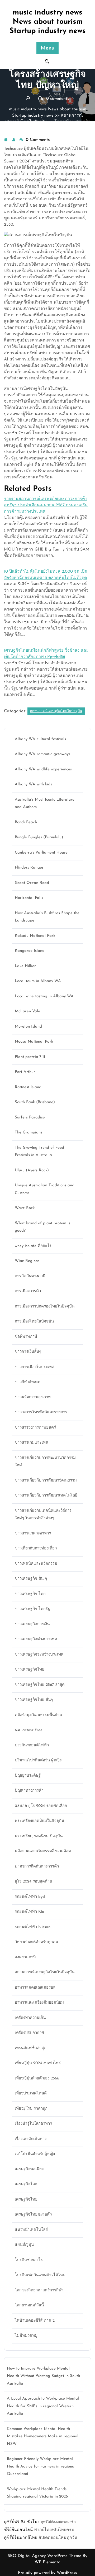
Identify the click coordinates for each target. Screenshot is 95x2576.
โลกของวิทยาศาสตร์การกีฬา (39, 2290)
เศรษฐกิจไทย (26, 2200)
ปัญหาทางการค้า (29, 1791)
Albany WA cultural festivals (40, 739)
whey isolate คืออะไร (33, 1246)
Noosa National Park (34, 1042)
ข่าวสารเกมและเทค (32, 1443)
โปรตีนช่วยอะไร (29, 2260)
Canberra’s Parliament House (41, 853)
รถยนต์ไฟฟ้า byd (30, 1897)
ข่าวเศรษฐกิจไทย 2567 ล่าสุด (40, 1685)
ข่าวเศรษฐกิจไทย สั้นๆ (34, 1700)
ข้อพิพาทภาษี (26, 1337)
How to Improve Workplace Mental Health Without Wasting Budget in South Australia (43, 2376)
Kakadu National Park (35, 936)
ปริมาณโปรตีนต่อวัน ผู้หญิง (38, 1760)
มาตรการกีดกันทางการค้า (37, 1867)
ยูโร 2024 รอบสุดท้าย (33, 1882)
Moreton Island (28, 1027)
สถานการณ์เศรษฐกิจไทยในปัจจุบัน (56, 711)
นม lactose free (29, 1730)
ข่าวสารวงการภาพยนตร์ (35, 1428)
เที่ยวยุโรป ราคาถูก (31, 2109)
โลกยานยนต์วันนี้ (29, 2305)
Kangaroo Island (30, 951)
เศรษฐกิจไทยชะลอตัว (33, 2215)
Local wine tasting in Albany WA (44, 996)
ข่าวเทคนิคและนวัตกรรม (36, 1564)
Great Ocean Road (32, 883)
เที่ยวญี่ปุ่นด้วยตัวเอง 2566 (37, 2079)
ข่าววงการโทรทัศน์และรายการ (41, 1412)
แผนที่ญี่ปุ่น (24, 2245)
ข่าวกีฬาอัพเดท (28, 1382)
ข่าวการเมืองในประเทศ (35, 1367)
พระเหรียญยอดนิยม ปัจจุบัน (39, 1836)
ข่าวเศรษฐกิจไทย (30, 1670)
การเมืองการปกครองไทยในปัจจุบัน (45, 1307)
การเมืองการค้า (28, 1291)
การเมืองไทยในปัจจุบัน (34, 1322)
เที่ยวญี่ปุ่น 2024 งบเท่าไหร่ (38, 2063)
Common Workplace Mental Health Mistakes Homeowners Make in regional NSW (43, 2436)
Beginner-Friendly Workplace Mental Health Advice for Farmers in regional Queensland (41, 2466)
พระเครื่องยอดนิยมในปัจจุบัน (39, 1821)
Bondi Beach (26, 822)
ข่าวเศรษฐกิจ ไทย (30, 1594)
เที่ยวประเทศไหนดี (31, 2094)
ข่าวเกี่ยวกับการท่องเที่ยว (36, 1549)
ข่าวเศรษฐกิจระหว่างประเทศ (39, 1655)
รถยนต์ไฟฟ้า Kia (30, 1912)
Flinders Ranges (29, 868)
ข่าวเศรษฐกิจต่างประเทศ (36, 1639)
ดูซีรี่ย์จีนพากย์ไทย (21, 2538)
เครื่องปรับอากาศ (29, 2033)
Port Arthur (25, 1072)
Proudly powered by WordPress (47, 2573)
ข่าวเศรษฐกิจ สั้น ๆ (31, 1579)
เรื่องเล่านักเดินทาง (31, 2139)
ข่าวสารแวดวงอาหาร (33, 1534)
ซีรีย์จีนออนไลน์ (18, 2530)
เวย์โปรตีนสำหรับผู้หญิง (35, 2154)
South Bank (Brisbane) (35, 1102)
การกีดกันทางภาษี (30, 1276)
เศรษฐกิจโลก (26, 2184)
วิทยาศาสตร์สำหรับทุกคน (36, 1942)
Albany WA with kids (33, 784)
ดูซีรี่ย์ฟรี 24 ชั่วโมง (22, 2522)
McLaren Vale (27, 1011)
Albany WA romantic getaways (42, 754)
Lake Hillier (25, 966)
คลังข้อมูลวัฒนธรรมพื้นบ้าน (38, 1715)
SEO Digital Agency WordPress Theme (45, 2556)
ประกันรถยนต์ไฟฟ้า (32, 1745)
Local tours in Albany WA (38, 981)
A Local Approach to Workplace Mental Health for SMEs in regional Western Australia (43, 2406)
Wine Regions (27, 1261)
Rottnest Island (28, 1087)
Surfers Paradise (30, 1118)
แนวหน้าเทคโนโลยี (31, 2230)
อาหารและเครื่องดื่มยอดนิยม (39, 2003)
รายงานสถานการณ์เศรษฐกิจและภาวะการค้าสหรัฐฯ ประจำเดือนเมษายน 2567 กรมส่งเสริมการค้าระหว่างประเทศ (46, 505)
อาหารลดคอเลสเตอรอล (35, 1988)
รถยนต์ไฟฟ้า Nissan (33, 1927)
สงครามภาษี (25, 1957)
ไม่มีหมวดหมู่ (26, 2336)
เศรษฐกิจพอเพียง (29, 2169)
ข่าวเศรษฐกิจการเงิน (32, 1624)
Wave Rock (25, 1208)
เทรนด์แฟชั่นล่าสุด (31, 2048)
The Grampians (28, 1133)
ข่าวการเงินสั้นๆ (28, 1352)
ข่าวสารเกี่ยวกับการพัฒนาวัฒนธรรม (46, 1481)
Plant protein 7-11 (30, 1057)
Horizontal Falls (29, 898)
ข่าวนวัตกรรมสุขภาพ (33, 1397)
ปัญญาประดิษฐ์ (28, 1776)
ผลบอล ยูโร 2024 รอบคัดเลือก (41, 1806)
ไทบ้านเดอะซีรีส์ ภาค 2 (35, 2321)
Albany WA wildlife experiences (43, 769)
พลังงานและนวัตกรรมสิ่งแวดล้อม (43, 1851)
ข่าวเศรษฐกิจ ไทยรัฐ (32, 1609)
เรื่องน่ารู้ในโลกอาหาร (33, 2124)
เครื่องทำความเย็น (30, 2018)
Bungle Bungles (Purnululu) (39, 837)
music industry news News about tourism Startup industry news (48, 22)
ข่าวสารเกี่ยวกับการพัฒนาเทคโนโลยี (46, 1496)
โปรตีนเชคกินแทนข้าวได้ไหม (40, 2275)
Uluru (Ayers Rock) (32, 1170)
